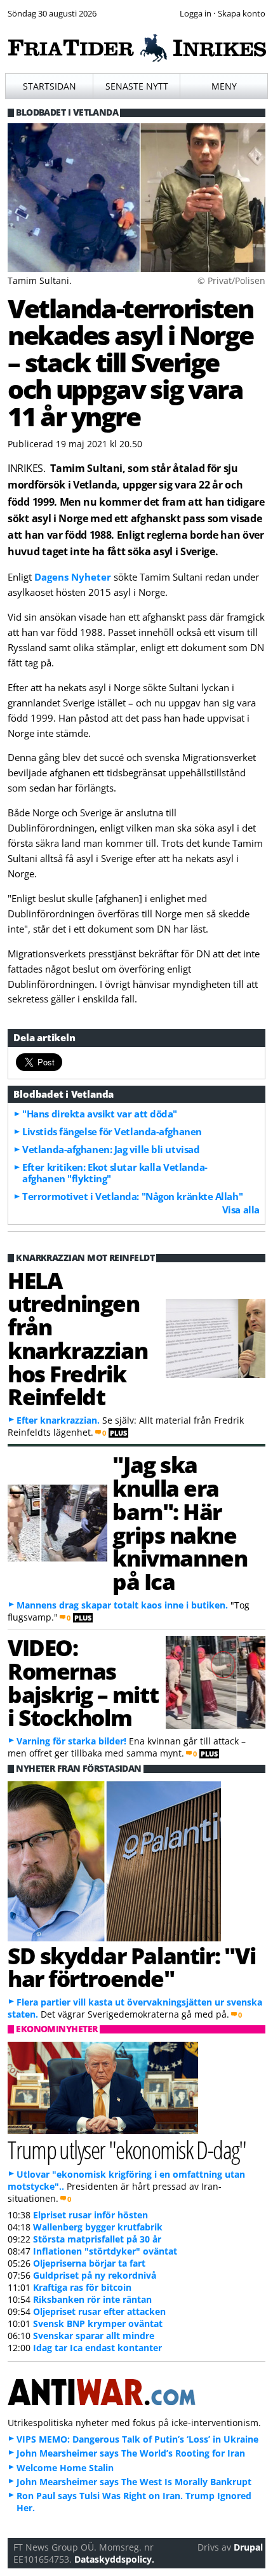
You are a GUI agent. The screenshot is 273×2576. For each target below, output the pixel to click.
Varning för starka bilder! (71, 1741)
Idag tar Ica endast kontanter (97, 2348)
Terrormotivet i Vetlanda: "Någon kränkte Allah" (132, 1196)
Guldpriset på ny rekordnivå (95, 2275)
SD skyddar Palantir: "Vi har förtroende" (131, 1967)
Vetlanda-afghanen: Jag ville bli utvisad (111, 1149)
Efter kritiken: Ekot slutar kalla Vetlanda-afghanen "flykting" (115, 1173)
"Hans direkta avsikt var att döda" (100, 1114)
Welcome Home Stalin (65, 2468)
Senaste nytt (137, 86)
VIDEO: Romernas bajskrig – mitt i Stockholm (83, 1682)
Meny (224, 86)
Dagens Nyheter (73, 577)
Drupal (248, 2547)
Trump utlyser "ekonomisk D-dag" (127, 2149)
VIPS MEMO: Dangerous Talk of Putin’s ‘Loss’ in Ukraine (137, 2439)
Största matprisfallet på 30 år (97, 2239)
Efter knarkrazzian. (58, 1420)
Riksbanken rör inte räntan (92, 2299)
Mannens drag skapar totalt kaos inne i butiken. (122, 1605)
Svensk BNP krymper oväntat (98, 2323)
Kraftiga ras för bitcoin (82, 2287)
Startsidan (50, 86)
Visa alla (241, 1210)
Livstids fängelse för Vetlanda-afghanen (112, 1131)
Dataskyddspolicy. (114, 2559)
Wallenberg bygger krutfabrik (98, 2227)
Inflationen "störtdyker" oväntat (105, 2251)
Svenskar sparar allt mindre (94, 2336)
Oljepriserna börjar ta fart (89, 2263)
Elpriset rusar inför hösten (90, 2215)
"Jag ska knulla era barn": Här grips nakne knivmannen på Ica (180, 1523)
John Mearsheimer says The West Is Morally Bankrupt (134, 2482)
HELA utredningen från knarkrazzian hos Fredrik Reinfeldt (77, 1339)
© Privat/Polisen (231, 280)
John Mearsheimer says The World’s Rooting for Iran (131, 2453)
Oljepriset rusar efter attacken (99, 2311)
